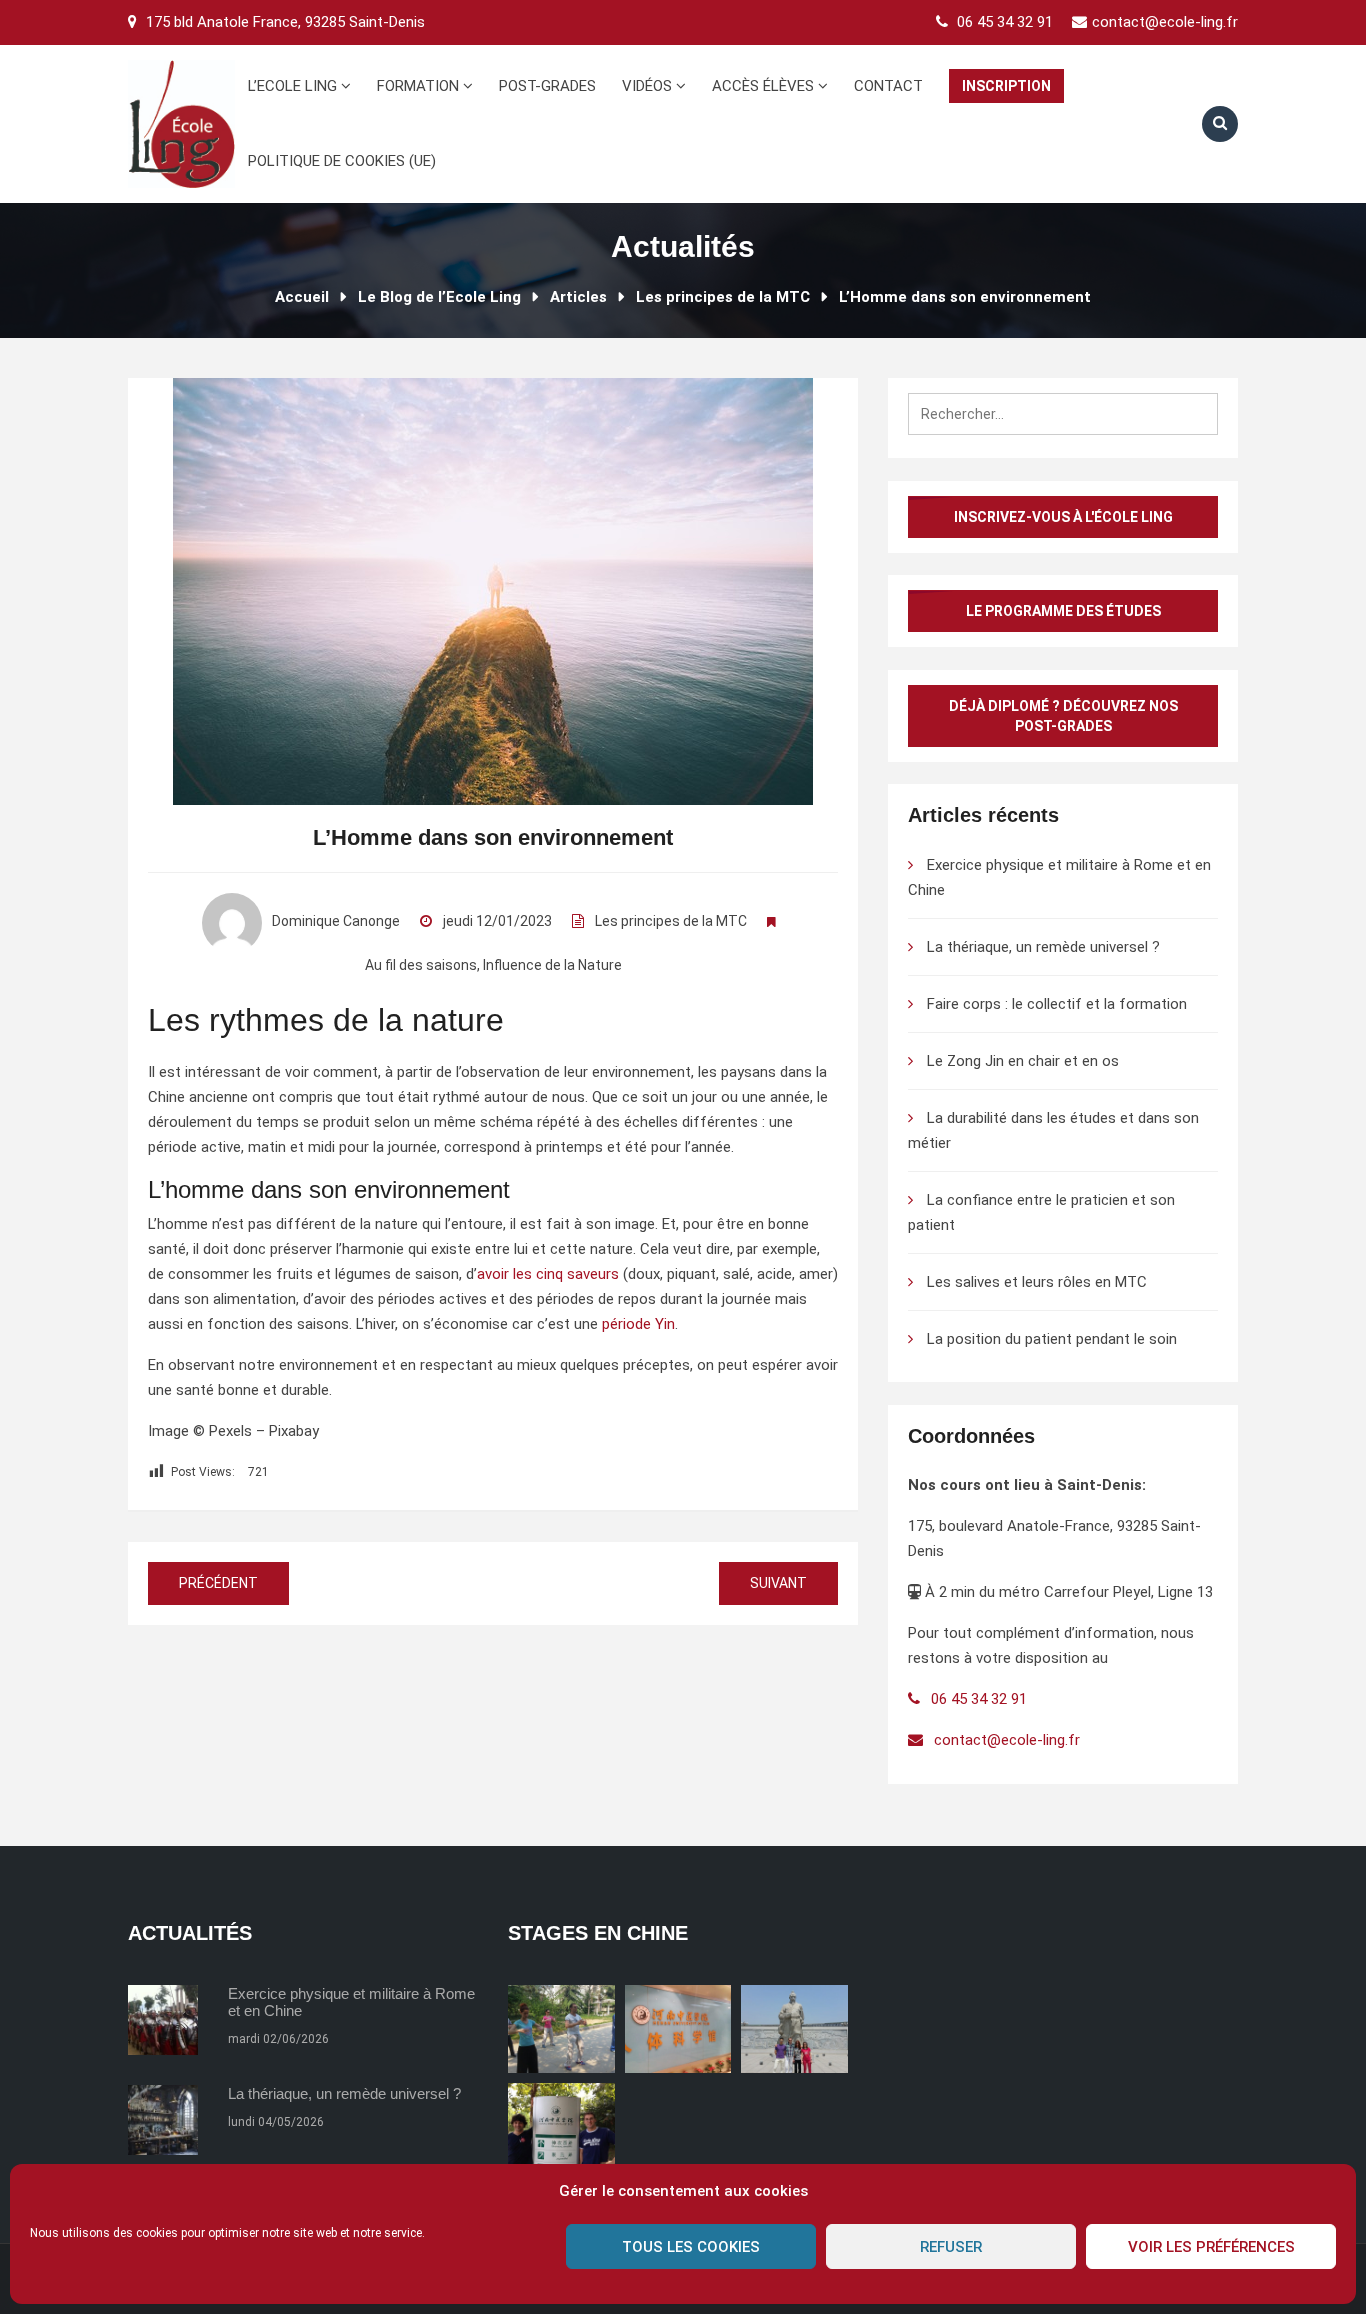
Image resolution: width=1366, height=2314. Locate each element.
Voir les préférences (1211, 2247)
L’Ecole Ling (294, 86)
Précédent (218, 1583)
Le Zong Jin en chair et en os (1023, 1061)
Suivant (778, 1583)
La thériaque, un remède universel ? (1043, 947)
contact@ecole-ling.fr (1165, 22)
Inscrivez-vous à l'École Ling (1063, 517)
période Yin (636, 1324)
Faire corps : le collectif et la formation (1057, 1004)
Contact (888, 86)
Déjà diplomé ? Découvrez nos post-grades (1063, 716)
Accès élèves (765, 86)
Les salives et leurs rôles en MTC (1037, 1282)
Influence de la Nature (552, 965)
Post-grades (547, 86)
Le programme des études (1063, 611)
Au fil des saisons (421, 965)
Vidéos (649, 86)
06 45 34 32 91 (1005, 22)
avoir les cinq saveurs (548, 1274)
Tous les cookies (691, 2247)
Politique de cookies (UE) (342, 161)
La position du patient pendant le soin (1052, 1339)
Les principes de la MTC (671, 921)
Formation (420, 86)
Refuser (951, 2247)
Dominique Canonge (336, 921)
